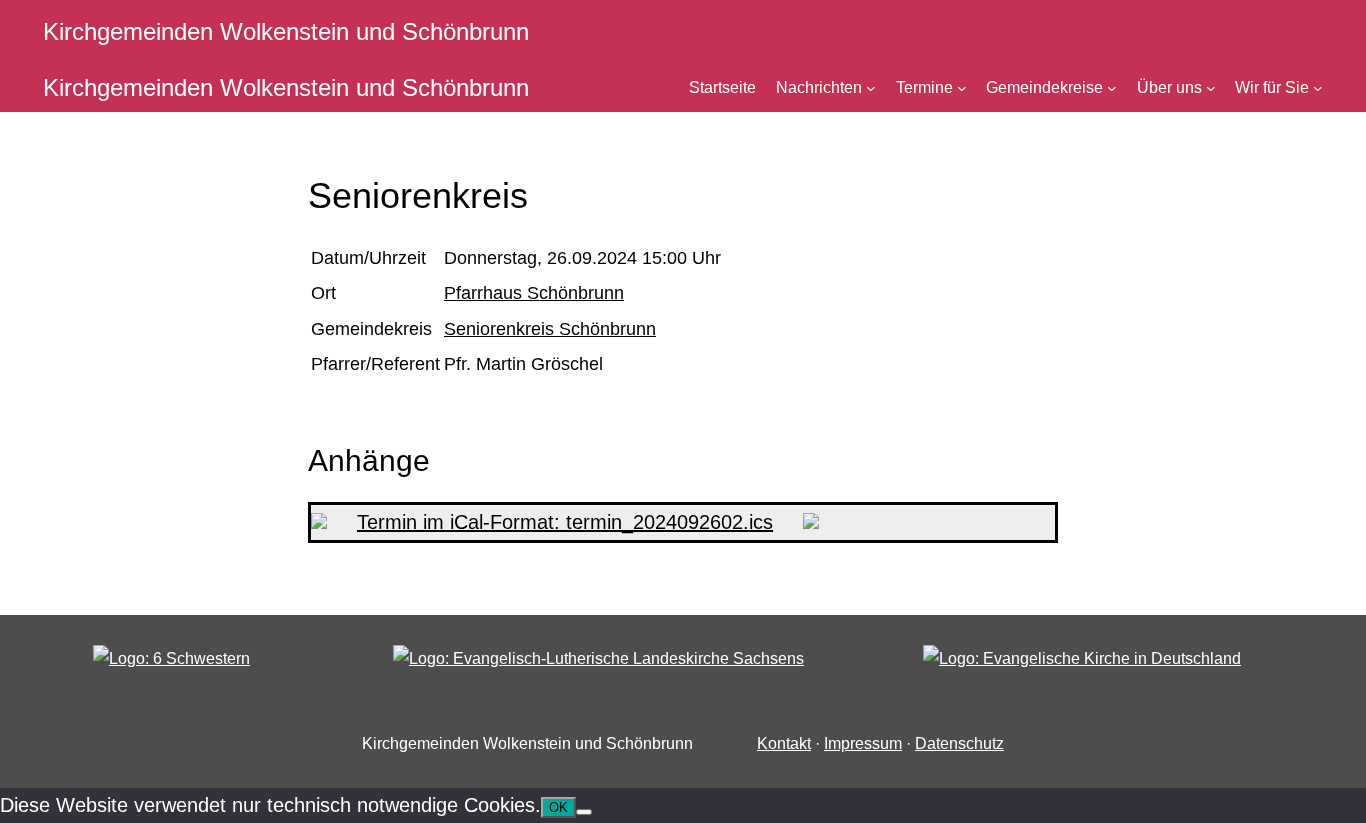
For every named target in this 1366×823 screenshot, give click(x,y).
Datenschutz (959, 743)
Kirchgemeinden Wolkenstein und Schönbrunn (286, 31)
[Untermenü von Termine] (962, 88)
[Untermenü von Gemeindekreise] (1112, 88)
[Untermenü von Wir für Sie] (1318, 88)
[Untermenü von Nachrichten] (871, 88)
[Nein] (584, 812)
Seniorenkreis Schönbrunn (550, 329)
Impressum (863, 743)
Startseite (722, 87)
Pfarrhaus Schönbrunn (534, 293)
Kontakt (784, 743)
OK (558, 807)
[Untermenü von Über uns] (1211, 88)
